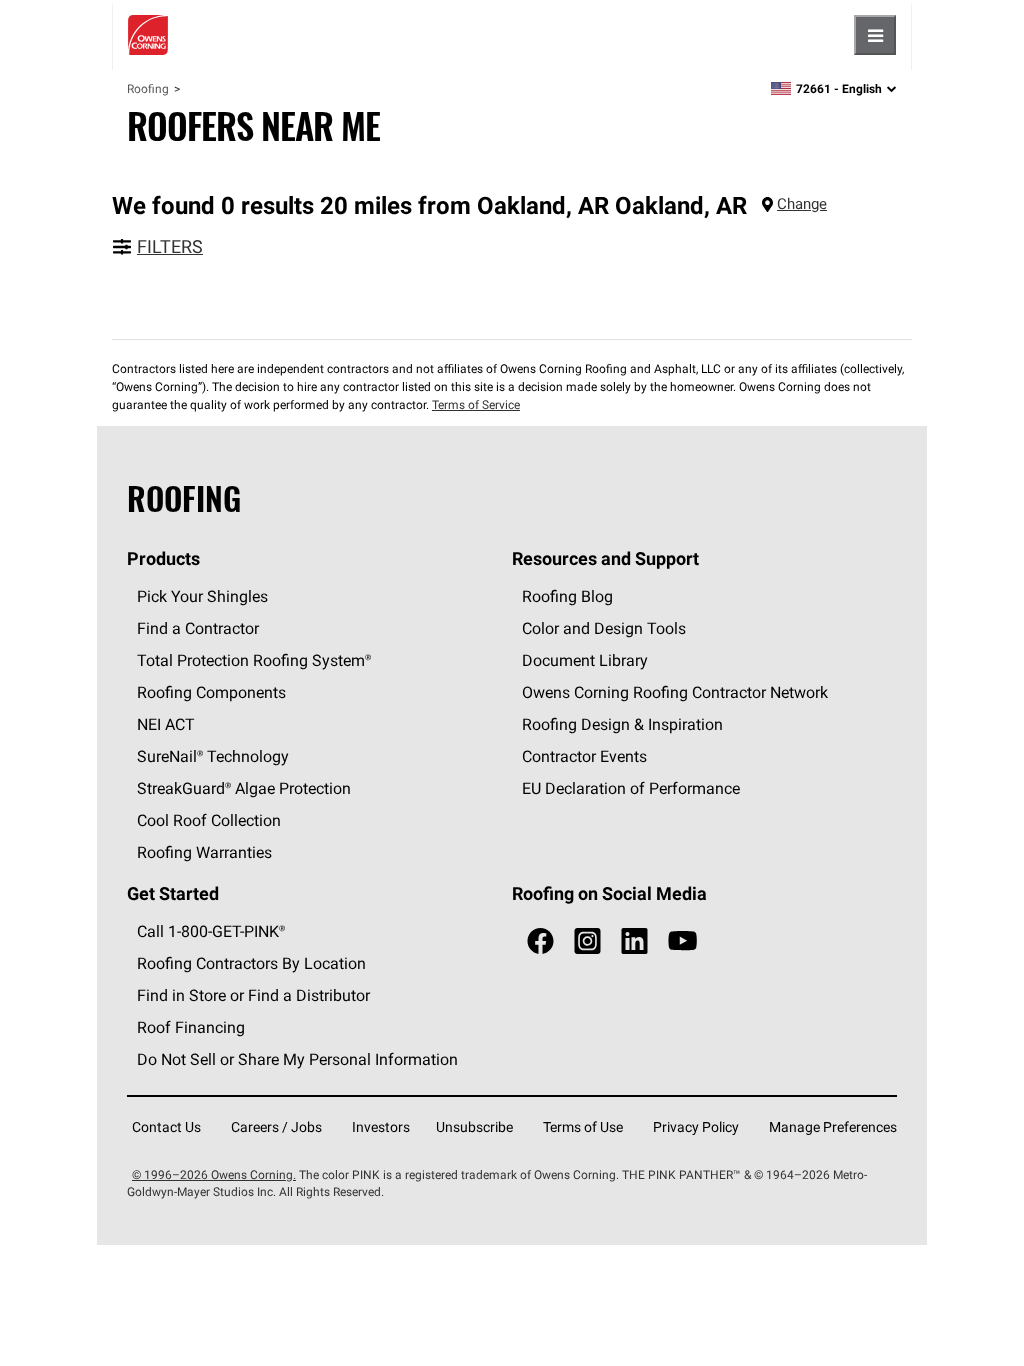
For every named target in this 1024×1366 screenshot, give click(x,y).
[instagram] (587, 941)
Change (802, 203)
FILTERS (170, 246)
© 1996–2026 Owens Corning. (214, 1174)
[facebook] (540, 941)
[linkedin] (634, 941)
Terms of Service (476, 404)
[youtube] (682, 941)
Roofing (148, 88)
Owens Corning (148, 35)
